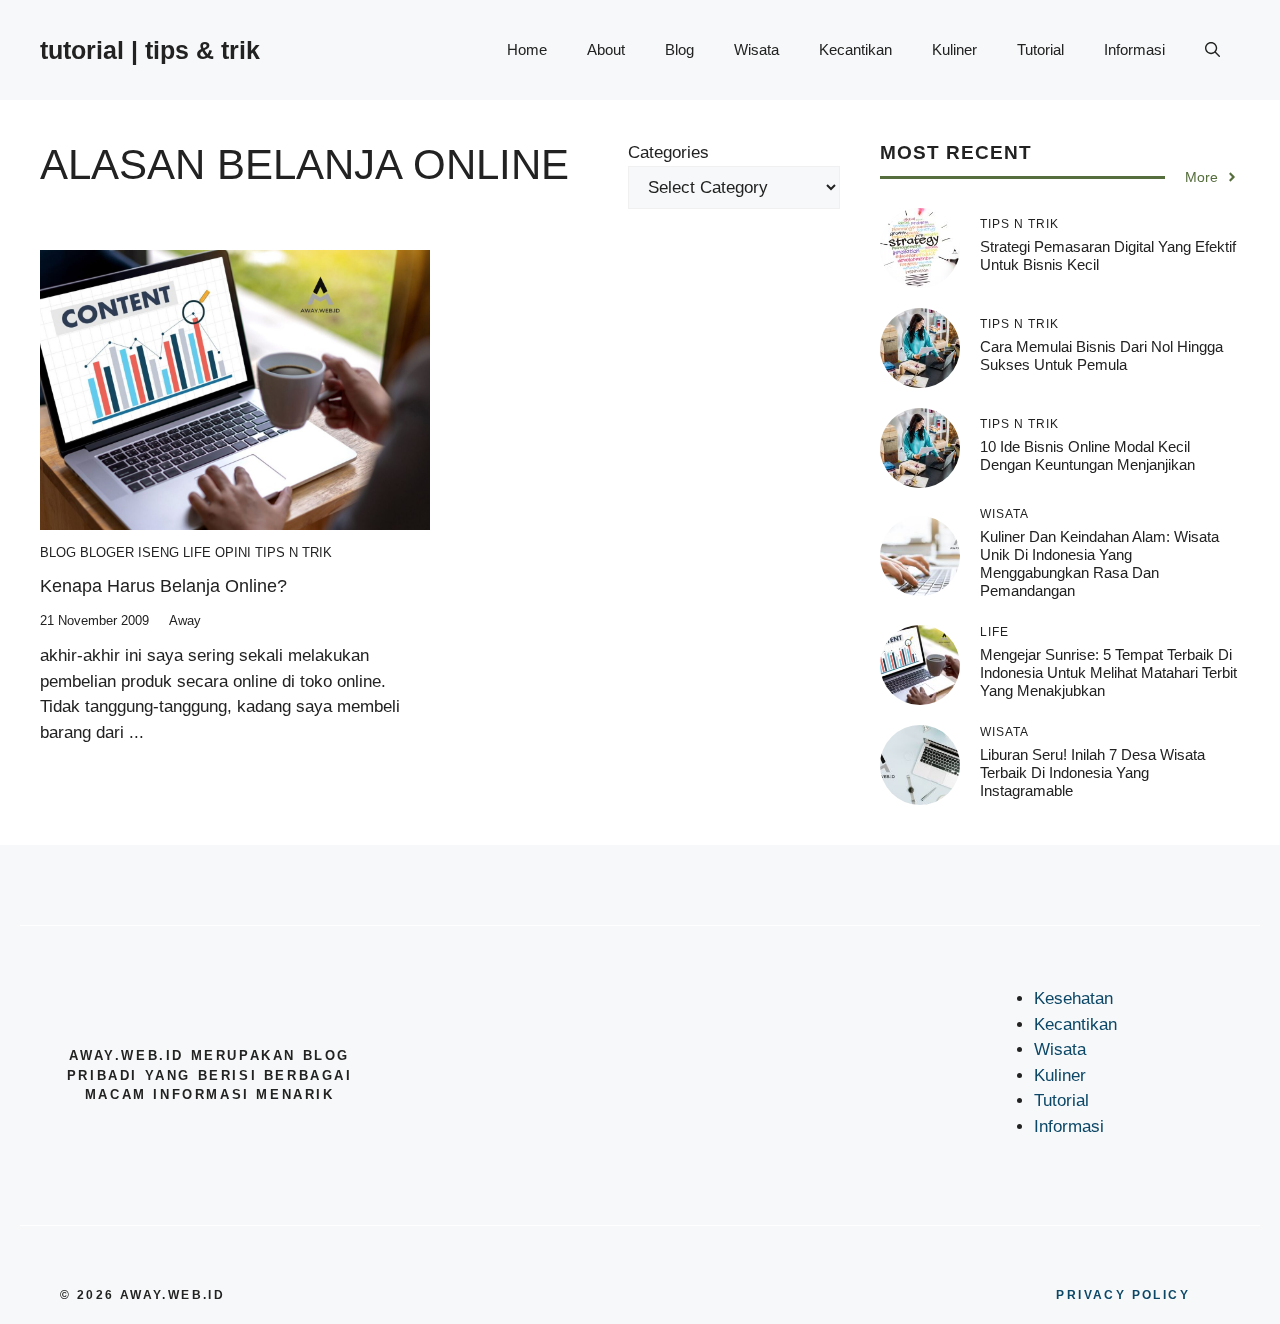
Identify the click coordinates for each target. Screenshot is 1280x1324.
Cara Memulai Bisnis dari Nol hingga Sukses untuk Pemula (1101, 354)
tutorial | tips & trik (150, 50)
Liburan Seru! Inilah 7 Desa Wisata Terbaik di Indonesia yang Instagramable (1092, 771)
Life (197, 552)
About (606, 49)
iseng (158, 552)
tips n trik (293, 552)
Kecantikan (855, 49)
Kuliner (954, 49)
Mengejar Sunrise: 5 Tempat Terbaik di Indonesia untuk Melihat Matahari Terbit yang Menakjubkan (1108, 671)
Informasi (1134, 49)
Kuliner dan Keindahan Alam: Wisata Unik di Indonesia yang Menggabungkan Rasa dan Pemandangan (1099, 563)
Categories (668, 152)
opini (233, 552)
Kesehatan (1073, 998)
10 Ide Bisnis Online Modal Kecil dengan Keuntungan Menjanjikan (1087, 454)
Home (527, 49)
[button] (1212, 50)
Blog (679, 49)
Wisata (756, 49)
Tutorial (1040, 49)
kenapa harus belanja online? (163, 586)
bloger (107, 552)
